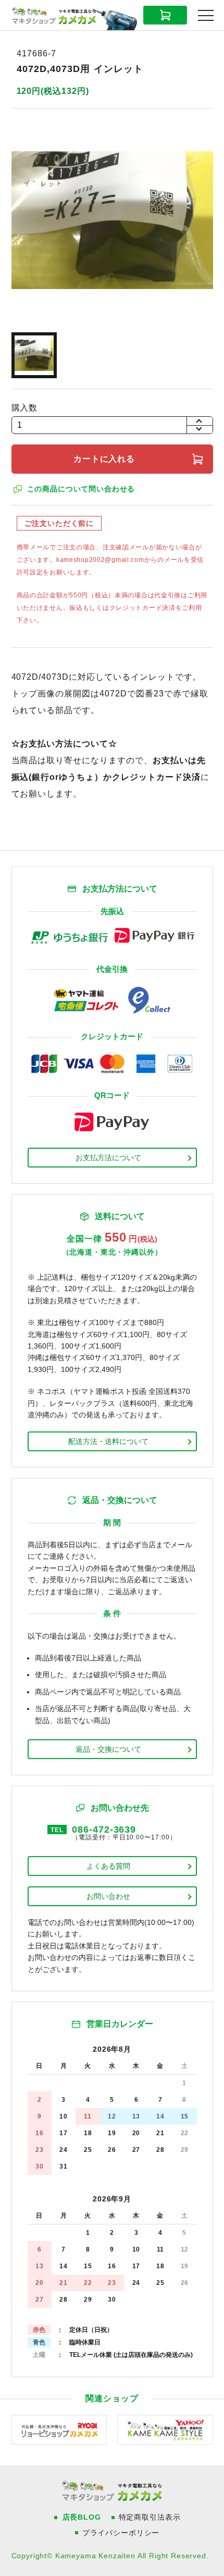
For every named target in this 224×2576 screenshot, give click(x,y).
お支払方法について (108, 1158)
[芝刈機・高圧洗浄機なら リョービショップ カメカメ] (59, 2429)
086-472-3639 (104, 1829)
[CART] (165, 15)
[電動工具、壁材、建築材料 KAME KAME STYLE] (165, 2429)
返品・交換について (108, 1749)
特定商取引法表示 (150, 2517)
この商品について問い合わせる (81, 489)
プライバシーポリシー (121, 2533)
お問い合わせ (108, 1896)
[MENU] (206, 16)
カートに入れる (104, 459)
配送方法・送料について (108, 1441)
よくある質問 (108, 1866)
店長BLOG (82, 2517)
